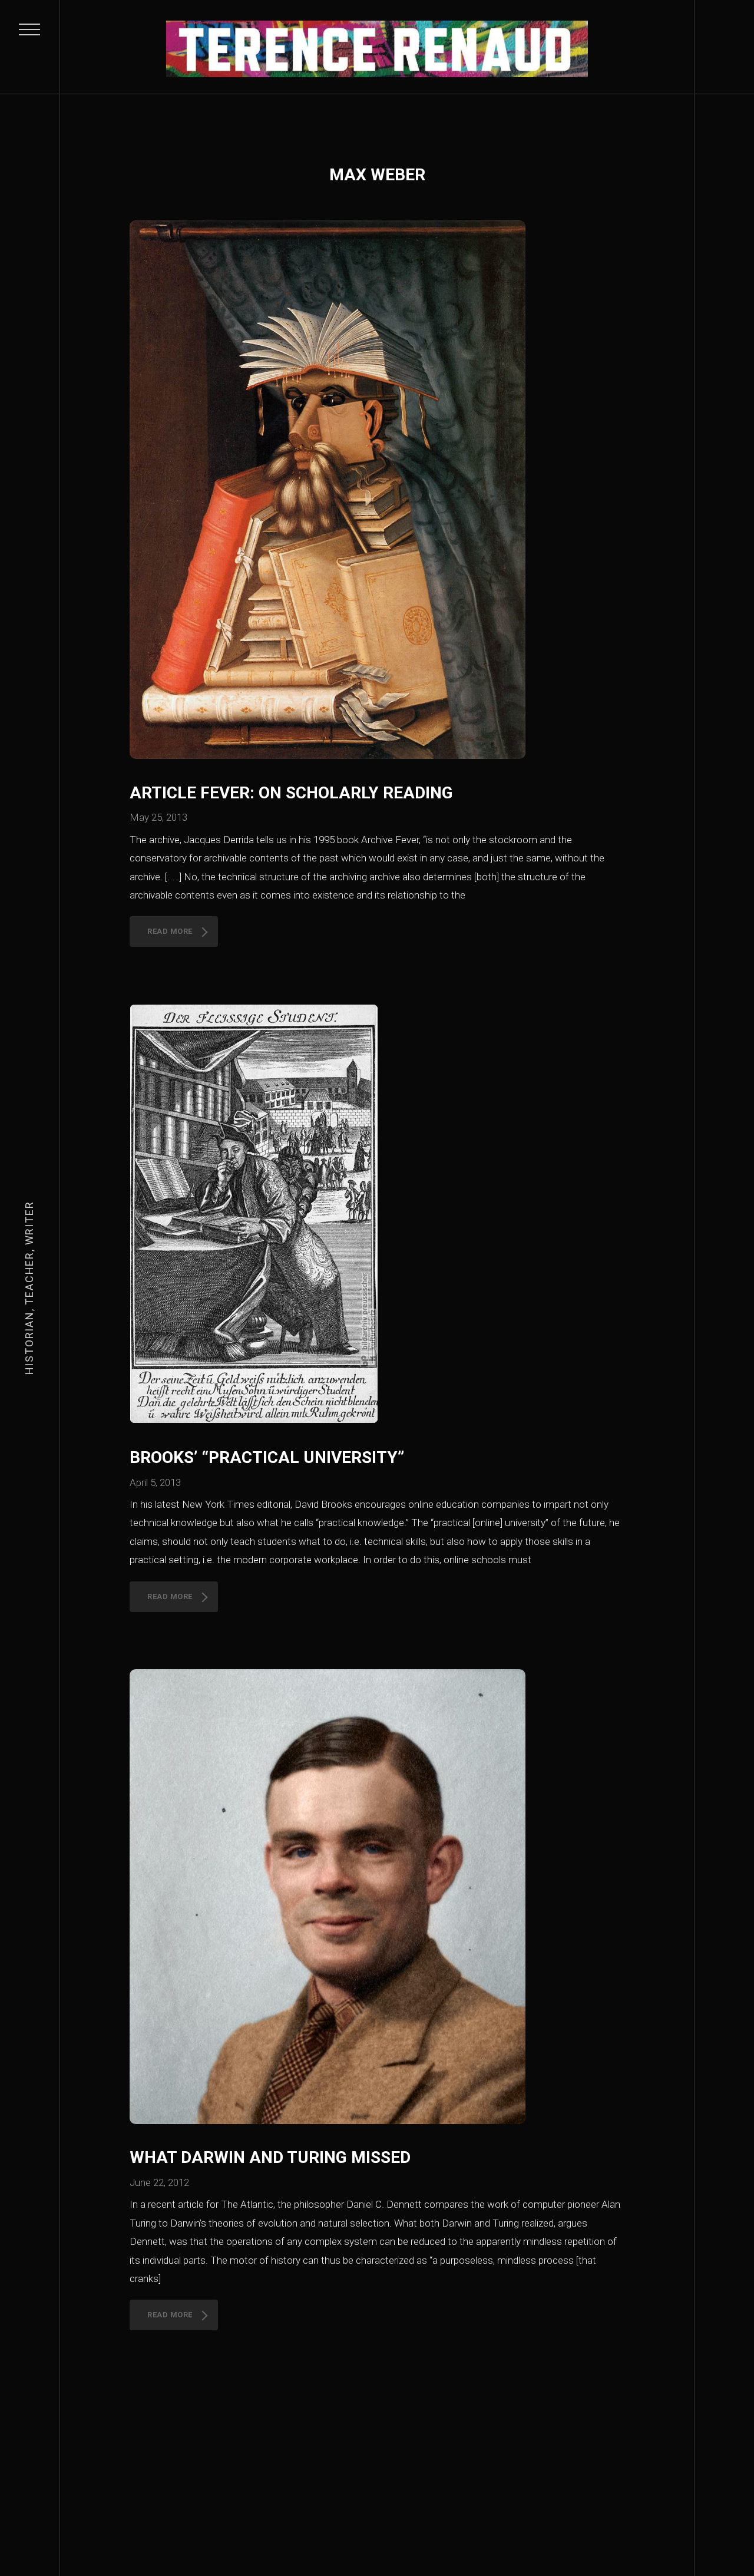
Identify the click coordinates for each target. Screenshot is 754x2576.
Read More (170, 931)
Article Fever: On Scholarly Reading (291, 793)
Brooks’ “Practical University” (267, 1457)
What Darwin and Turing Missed (270, 2157)
